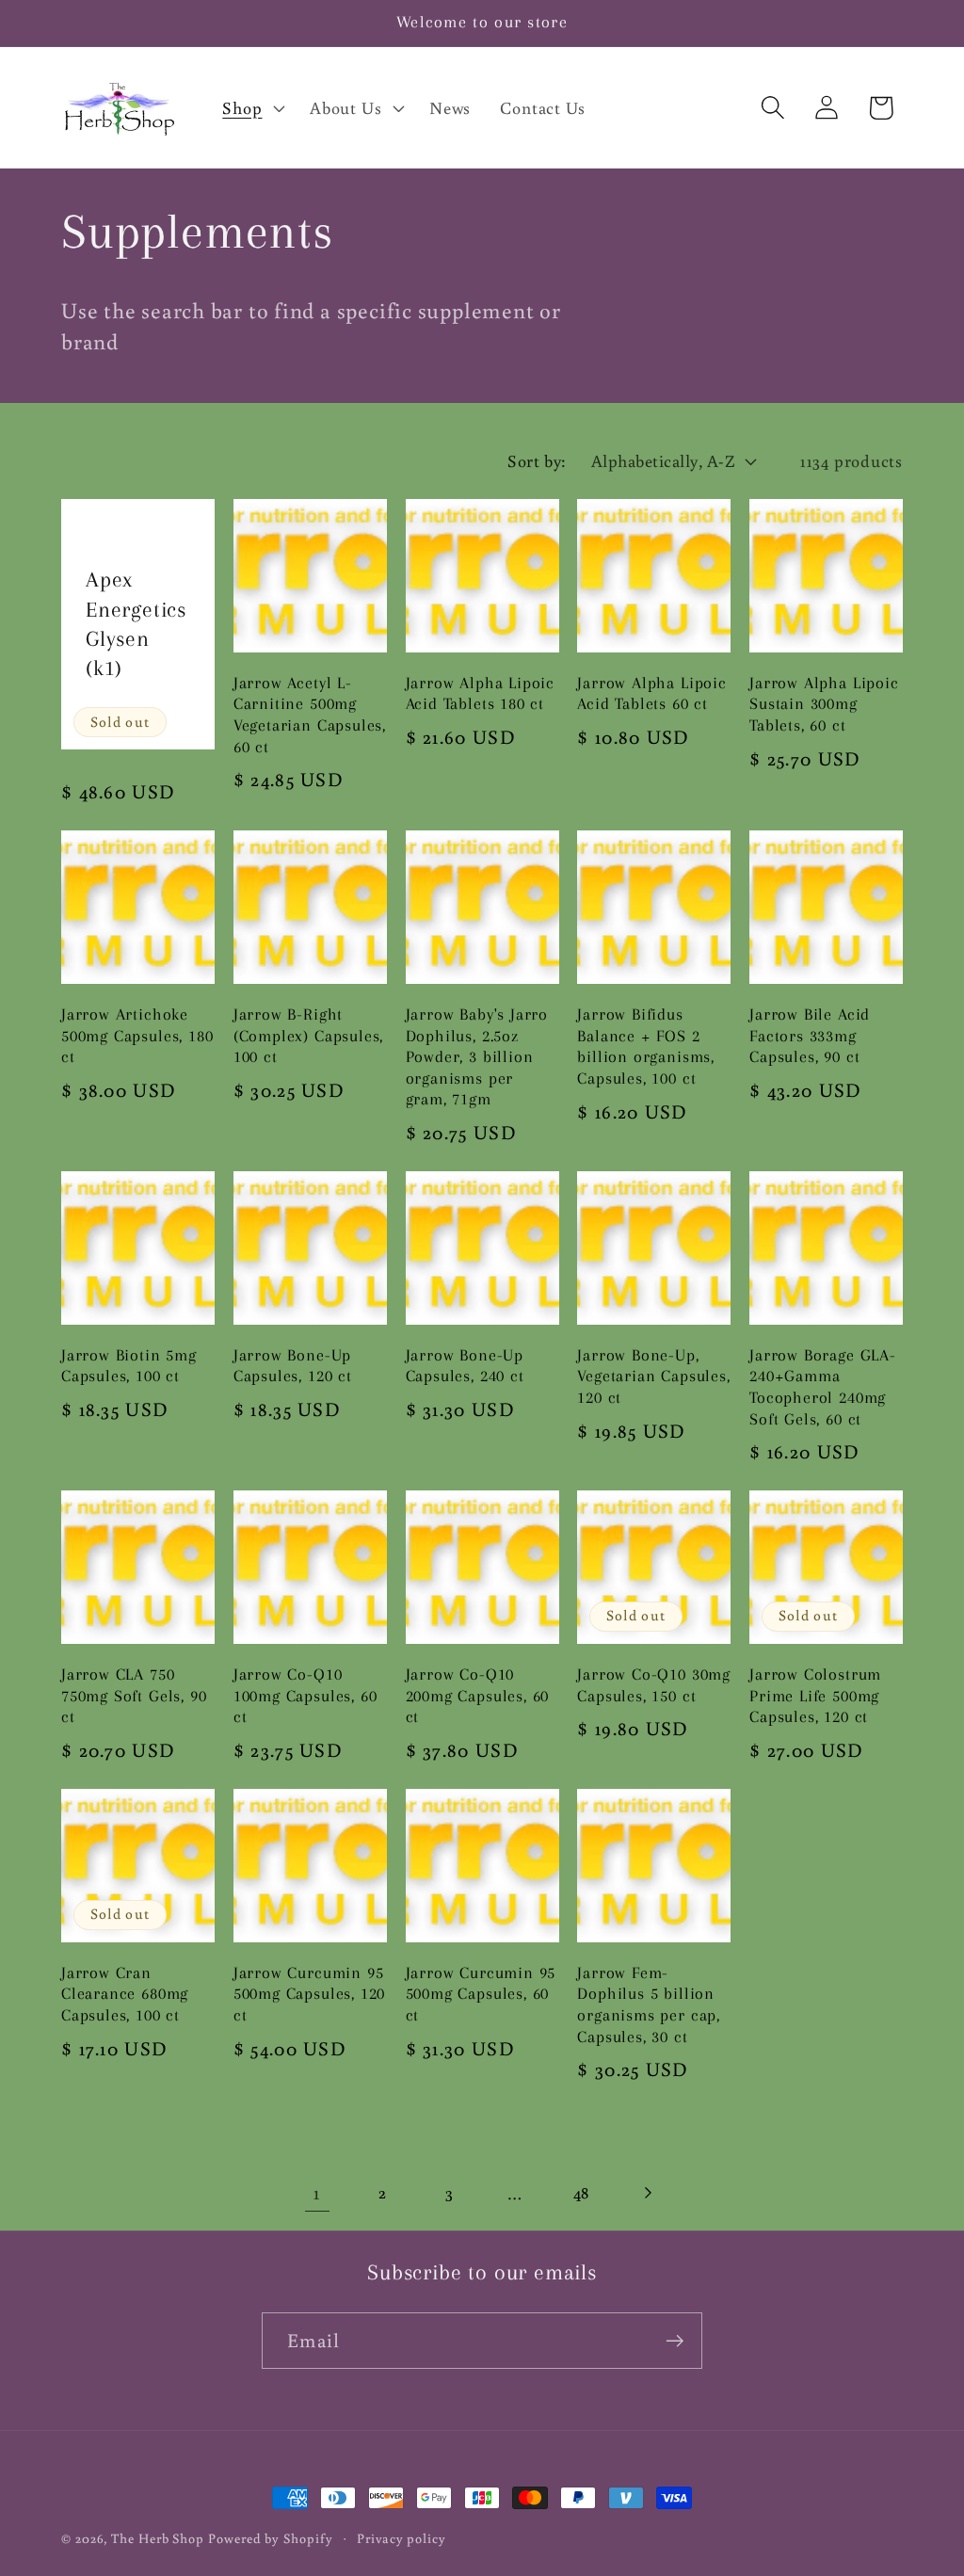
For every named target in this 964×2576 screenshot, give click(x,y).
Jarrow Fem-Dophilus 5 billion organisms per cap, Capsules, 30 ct (649, 2005)
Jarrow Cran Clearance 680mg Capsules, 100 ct (125, 1994)
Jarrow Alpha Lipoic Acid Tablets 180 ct (480, 694)
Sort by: (537, 460)
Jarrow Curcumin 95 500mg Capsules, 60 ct (481, 1994)
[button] (252, 107)
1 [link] (317, 2192)
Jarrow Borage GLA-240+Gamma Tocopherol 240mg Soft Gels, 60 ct (823, 1387)
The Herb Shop (158, 2538)
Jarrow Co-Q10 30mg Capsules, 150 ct (654, 1685)
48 (582, 2192)
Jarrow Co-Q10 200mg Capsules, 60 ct (478, 1696)
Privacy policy (402, 2538)
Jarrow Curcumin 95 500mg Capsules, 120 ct (309, 1994)
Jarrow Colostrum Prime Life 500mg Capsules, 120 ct (815, 1696)
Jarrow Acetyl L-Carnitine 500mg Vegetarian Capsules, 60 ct (310, 715)
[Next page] (647, 2192)
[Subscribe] (675, 2341)
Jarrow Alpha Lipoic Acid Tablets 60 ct (651, 694)
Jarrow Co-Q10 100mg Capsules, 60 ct (305, 1696)
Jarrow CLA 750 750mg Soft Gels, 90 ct (134, 1696)
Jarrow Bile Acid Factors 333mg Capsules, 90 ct (810, 1036)
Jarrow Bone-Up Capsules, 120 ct (293, 1366)
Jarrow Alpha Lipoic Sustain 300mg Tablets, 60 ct (824, 704)
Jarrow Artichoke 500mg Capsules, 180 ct (137, 1036)
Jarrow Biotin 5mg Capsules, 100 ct (129, 1366)
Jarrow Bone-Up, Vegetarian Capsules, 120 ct (653, 1377)
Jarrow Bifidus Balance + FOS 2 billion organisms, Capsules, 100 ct (646, 1046)
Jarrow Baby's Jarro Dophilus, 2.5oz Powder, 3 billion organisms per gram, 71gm (477, 1057)
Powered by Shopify (270, 2538)
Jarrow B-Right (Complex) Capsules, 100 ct (308, 1036)
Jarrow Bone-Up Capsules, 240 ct (465, 1366)
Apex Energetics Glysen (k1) (136, 624)
